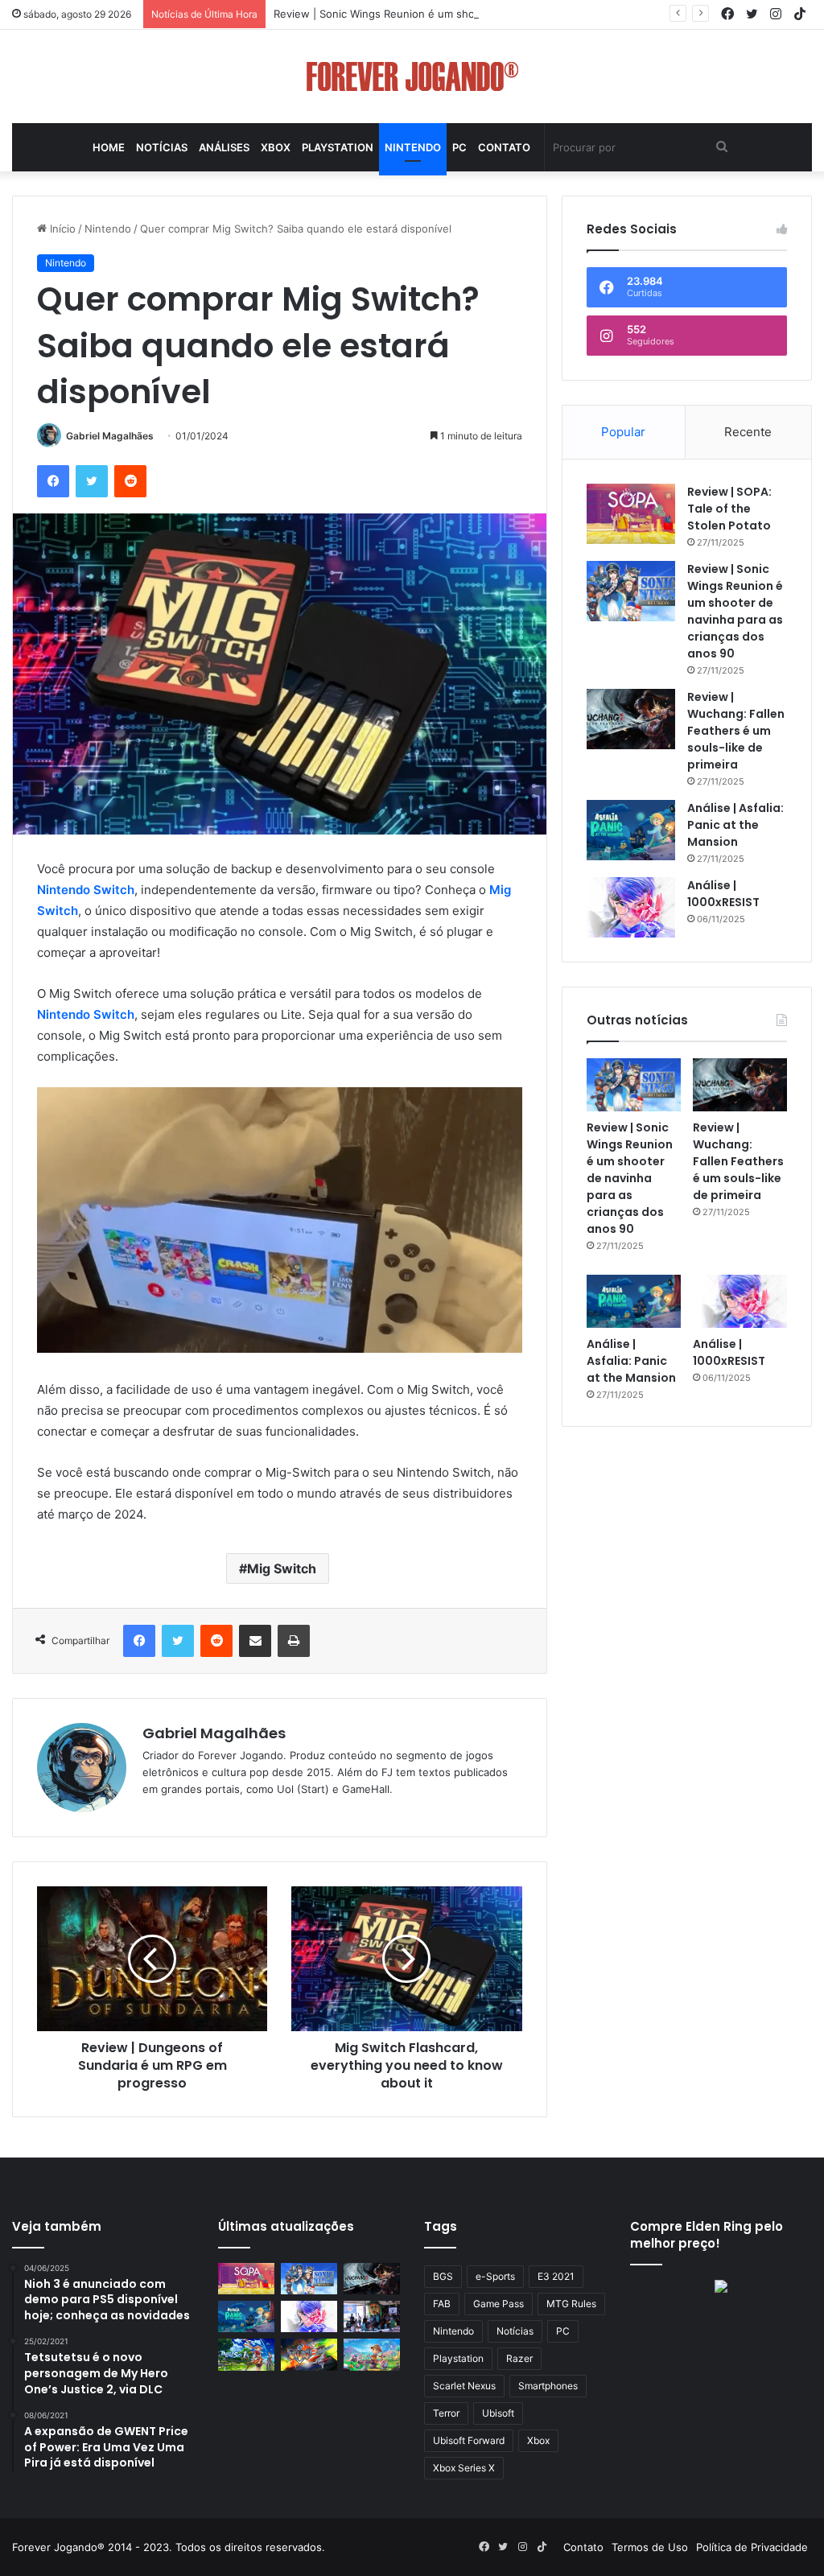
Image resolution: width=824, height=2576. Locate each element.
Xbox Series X (464, 2468)
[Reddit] (130, 481)
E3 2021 (556, 2276)
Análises (224, 147)
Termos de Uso (650, 2547)
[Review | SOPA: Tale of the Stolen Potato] (631, 514)
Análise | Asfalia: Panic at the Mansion (735, 825)
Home (109, 147)
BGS (443, 2276)
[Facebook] (53, 481)
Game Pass (499, 2304)
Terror (446, 2413)
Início (61, 229)
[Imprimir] (294, 1641)
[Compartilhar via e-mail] (255, 1641)
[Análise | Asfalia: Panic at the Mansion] (631, 830)
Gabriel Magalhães (110, 436)
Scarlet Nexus (464, 2386)
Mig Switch (282, 1568)
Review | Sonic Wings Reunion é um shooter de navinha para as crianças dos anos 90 (488, 14)
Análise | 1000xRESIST (723, 894)
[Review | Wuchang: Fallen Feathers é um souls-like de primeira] (631, 719)
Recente (748, 432)
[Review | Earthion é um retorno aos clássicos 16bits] (309, 2354)
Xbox (276, 147)
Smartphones (548, 2386)
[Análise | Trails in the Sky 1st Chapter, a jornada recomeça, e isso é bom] (246, 2354)
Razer (519, 2358)
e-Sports (495, 2276)
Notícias (162, 147)
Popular (623, 432)
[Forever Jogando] (412, 76)
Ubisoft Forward (469, 2440)
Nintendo (413, 147)
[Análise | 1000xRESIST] (631, 907)
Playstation (338, 147)
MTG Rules (571, 2304)
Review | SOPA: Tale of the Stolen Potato (729, 509)
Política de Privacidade (752, 2547)
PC (459, 147)
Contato (504, 147)
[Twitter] (92, 481)
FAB (442, 2304)
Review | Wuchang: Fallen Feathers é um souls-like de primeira (736, 731)
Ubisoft (498, 2413)
